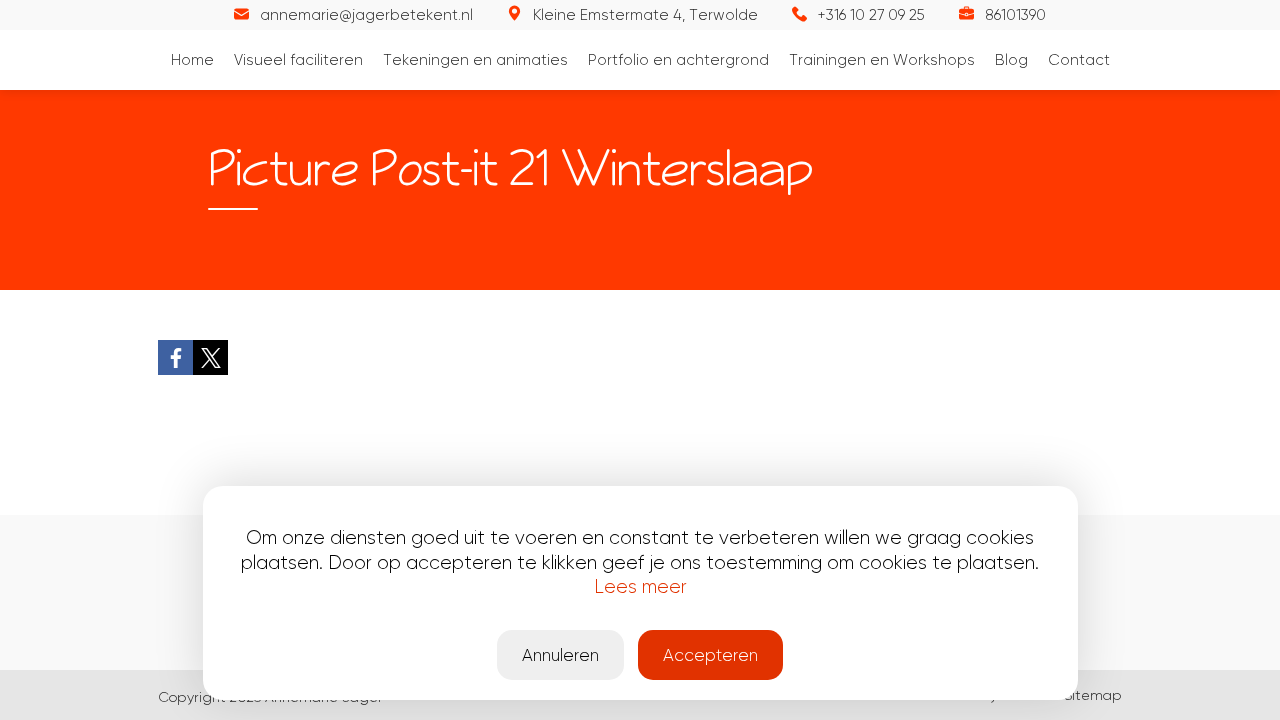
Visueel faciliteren (298, 60)
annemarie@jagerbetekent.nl (366, 15)
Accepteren (710, 655)
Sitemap (1093, 695)
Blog (1011, 60)
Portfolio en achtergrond (678, 60)
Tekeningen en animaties (475, 60)
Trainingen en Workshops (882, 60)
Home (192, 60)
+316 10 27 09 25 (871, 15)
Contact (1079, 60)
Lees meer (640, 587)
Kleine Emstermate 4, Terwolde (645, 15)
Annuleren (560, 655)
